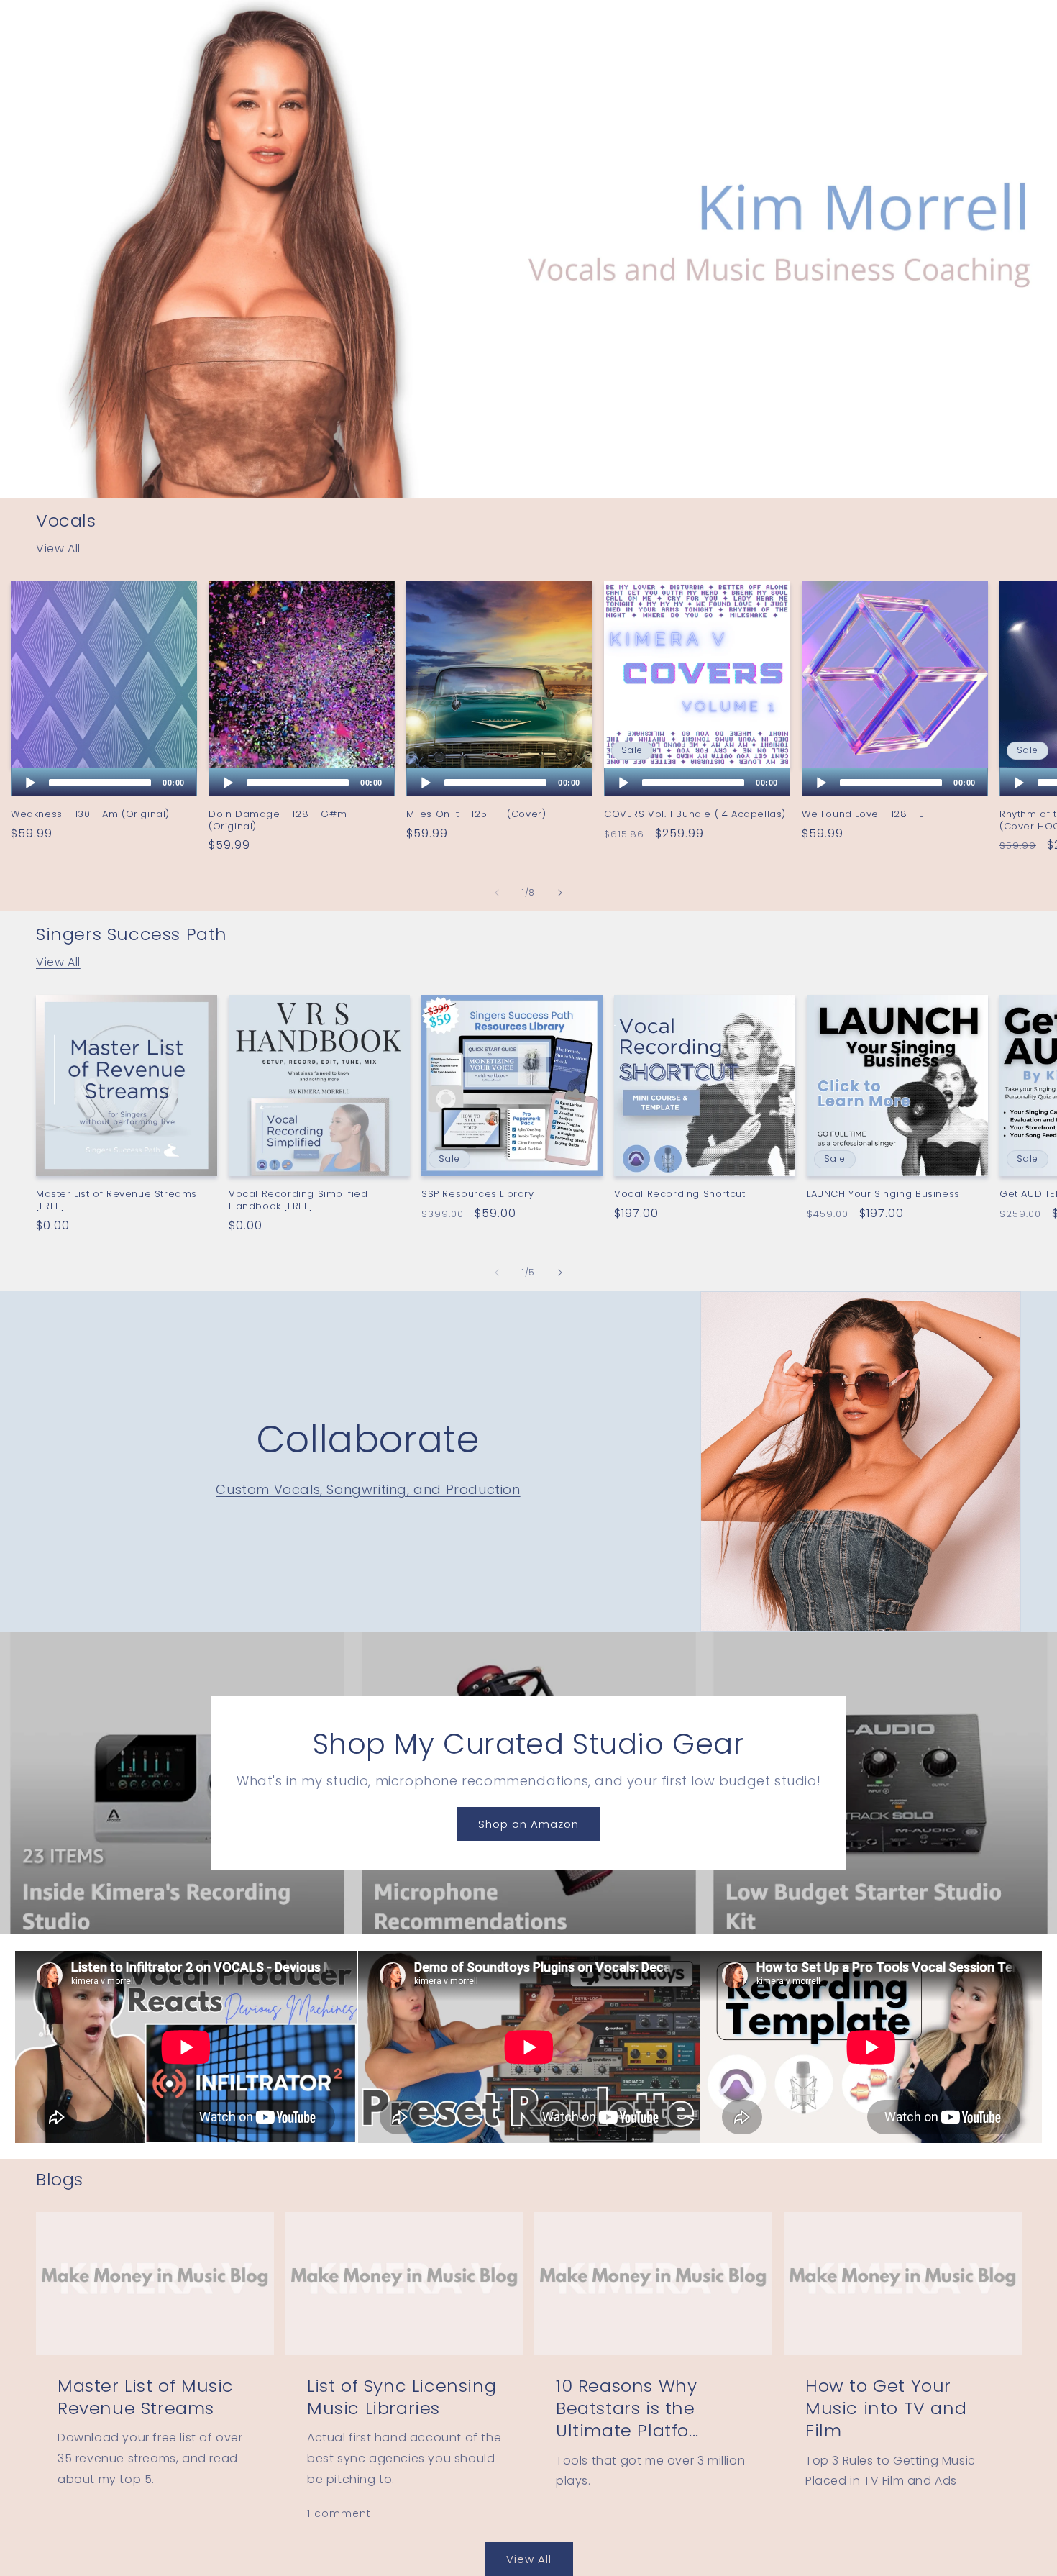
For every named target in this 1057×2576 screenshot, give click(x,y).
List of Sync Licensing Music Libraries (402, 2397)
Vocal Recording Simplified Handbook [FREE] (298, 1201)
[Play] (30, 783)
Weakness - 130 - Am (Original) (90, 815)
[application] (104, 782)
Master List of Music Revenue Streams (146, 2397)
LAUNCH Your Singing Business (883, 1194)
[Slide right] (560, 893)
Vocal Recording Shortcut (679, 1194)
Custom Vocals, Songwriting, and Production (368, 1489)
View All (58, 549)
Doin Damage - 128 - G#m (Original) (278, 821)
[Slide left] (497, 893)
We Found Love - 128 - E (863, 815)
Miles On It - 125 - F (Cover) (476, 815)
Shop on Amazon (528, 1824)
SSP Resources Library (478, 1194)
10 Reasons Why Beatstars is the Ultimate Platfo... (627, 2408)
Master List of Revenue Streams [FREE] (116, 1201)
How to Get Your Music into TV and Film (886, 2408)
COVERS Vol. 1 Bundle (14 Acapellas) (695, 815)
